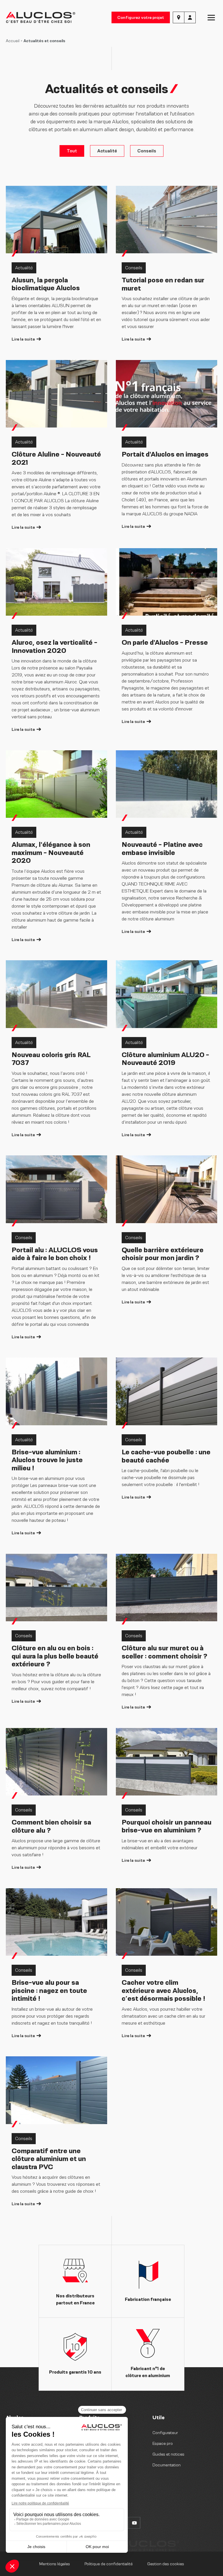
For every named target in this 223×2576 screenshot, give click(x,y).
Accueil (13, 41)
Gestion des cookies (166, 2564)
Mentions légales (55, 2564)
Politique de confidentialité (109, 2564)
